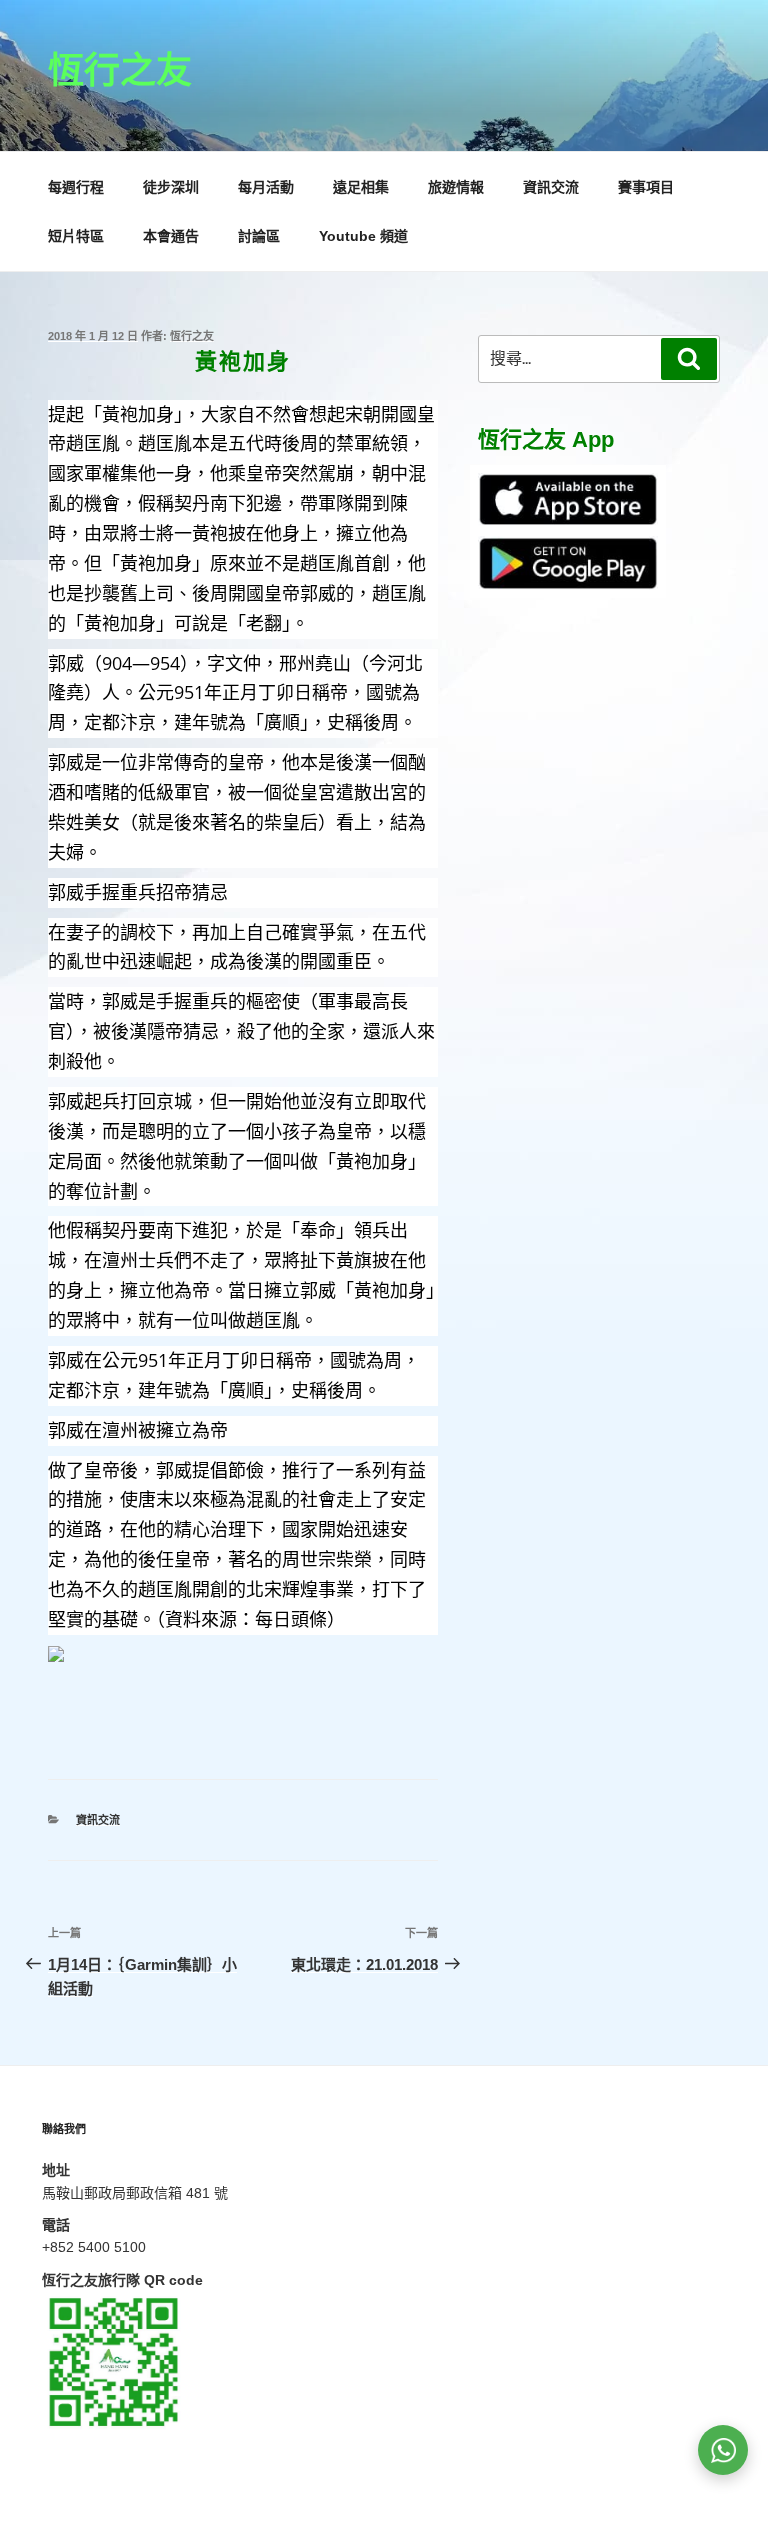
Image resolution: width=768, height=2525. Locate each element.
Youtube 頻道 (363, 236)
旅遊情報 (456, 187)
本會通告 (171, 236)
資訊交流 (551, 187)
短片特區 (76, 236)
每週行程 (76, 187)
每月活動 (266, 187)
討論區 (259, 236)
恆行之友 (120, 70)
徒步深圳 (171, 187)
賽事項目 (646, 187)
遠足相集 (361, 187)
